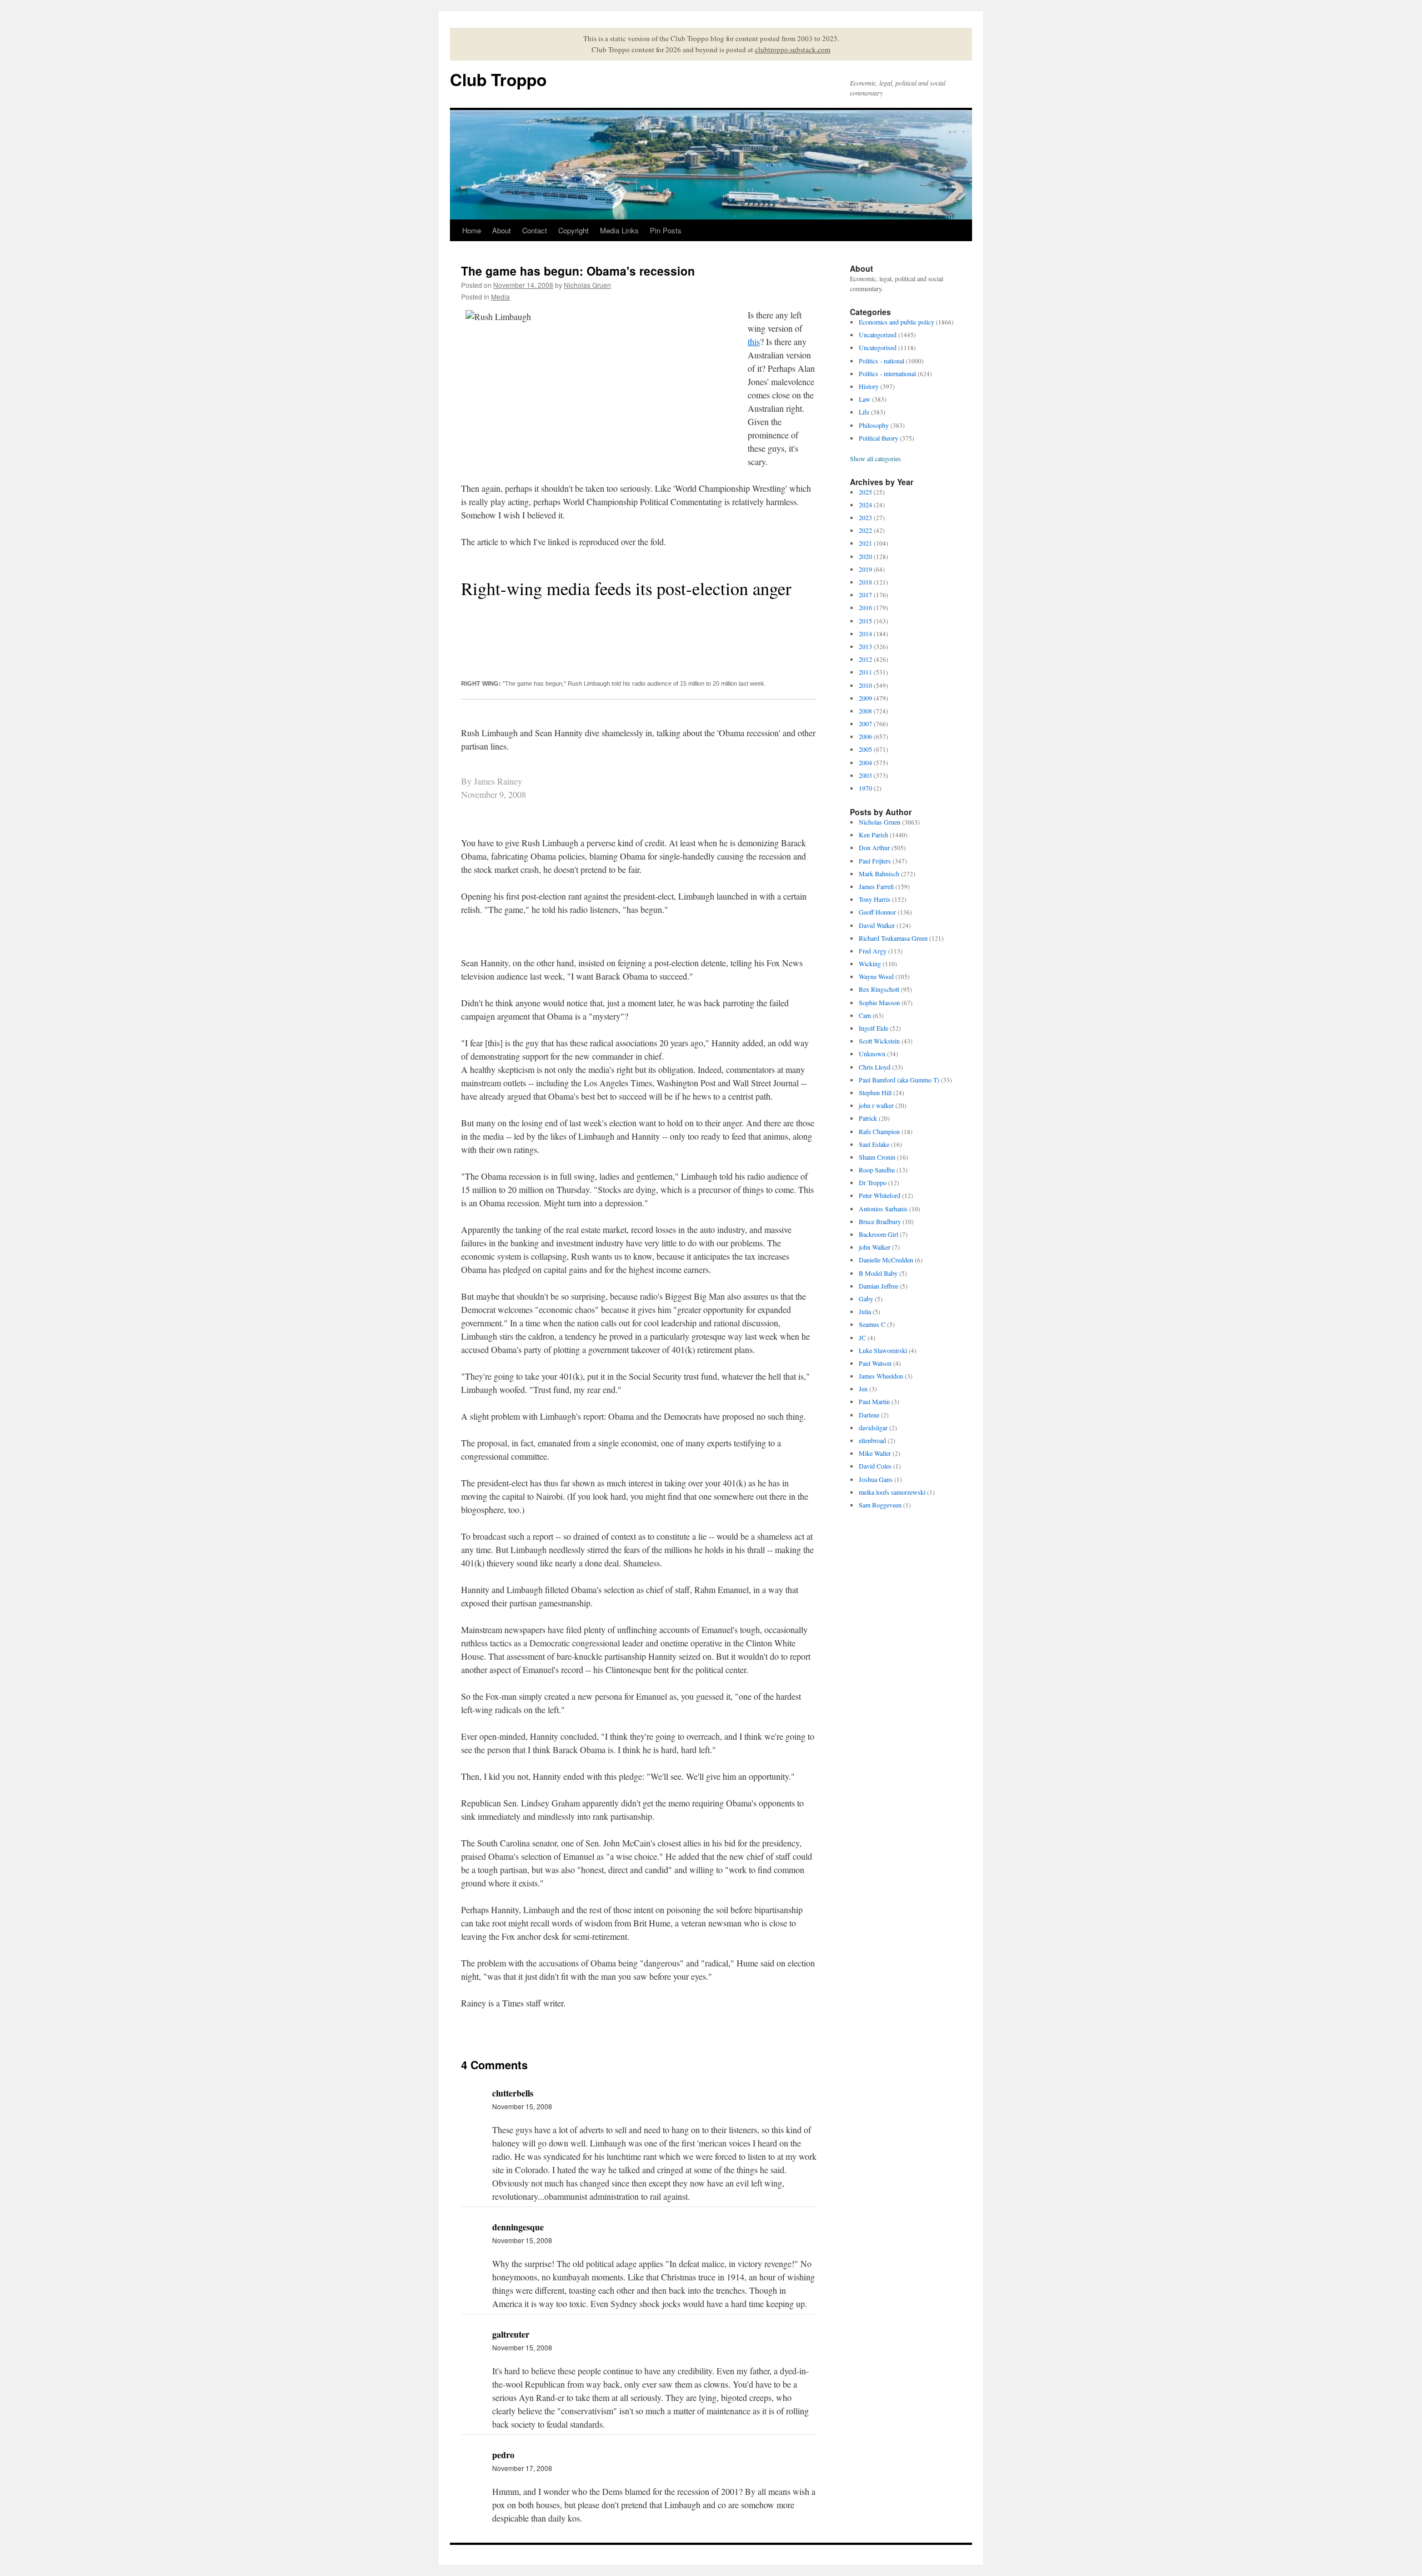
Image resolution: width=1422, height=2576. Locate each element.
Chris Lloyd (875, 1067)
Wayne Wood (876, 976)
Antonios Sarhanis (883, 1209)
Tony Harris (875, 899)
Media (500, 296)
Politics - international (887, 373)
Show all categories (875, 458)
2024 (865, 505)
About (502, 230)
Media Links (619, 230)
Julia (865, 1311)
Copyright (574, 230)
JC (862, 1337)
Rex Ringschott (879, 989)
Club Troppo (498, 79)
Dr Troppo (873, 1182)
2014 (865, 633)
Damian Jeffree (878, 1286)
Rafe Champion (879, 1131)
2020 (865, 556)
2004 (865, 762)
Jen (863, 1389)
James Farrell (876, 886)
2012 (865, 659)
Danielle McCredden (886, 1260)
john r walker (876, 1105)
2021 (865, 543)
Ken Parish (873, 835)
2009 (865, 698)
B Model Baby (878, 1273)
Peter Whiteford (880, 1195)
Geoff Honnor (877, 912)
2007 (865, 723)
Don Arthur (874, 847)
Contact (535, 230)
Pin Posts (666, 230)
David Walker (877, 925)
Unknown (872, 1054)
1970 (865, 788)
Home (472, 230)
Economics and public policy (897, 322)
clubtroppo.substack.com (793, 49)
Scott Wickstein (879, 1041)
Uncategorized (878, 335)
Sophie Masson (879, 1002)
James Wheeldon (881, 1376)
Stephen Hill (875, 1092)
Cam (865, 1015)
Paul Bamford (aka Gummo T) (899, 1080)
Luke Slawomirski (883, 1350)
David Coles (875, 1466)
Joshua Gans (876, 1479)
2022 (865, 530)
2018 (865, 582)
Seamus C (872, 1324)
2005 (865, 749)
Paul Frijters (875, 861)
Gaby (866, 1299)
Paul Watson (875, 1363)
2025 (865, 492)
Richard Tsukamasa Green (893, 938)
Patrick (868, 1118)
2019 (865, 569)
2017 (865, 595)
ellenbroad (872, 1440)
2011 (865, 672)
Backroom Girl (878, 1234)
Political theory (878, 438)
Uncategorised (878, 347)
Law (865, 399)
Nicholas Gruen (587, 285)
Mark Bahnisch (879, 873)
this (754, 341)
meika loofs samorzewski (892, 1492)
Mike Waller (875, 1453)
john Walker (875, 1247)
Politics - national (882, 361)
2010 (865, 685)
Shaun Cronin (877, 1157)
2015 (865, 621)
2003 (865, 775)
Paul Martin (874, 1401)
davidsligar (873, 1427)
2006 (865, 736)
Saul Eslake (874, 1144)
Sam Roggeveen (880, 1505)
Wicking (870, 963)
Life (864, 412)
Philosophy (874, 425)
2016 (865, 607)
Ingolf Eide (873, 1028)
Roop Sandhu (877, 1170)
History (869, 386)
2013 (865, 646)
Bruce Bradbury (880, 1221)
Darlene (869, 1415)
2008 (865, 711)
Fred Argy (873, 951)
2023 (865, 517)
